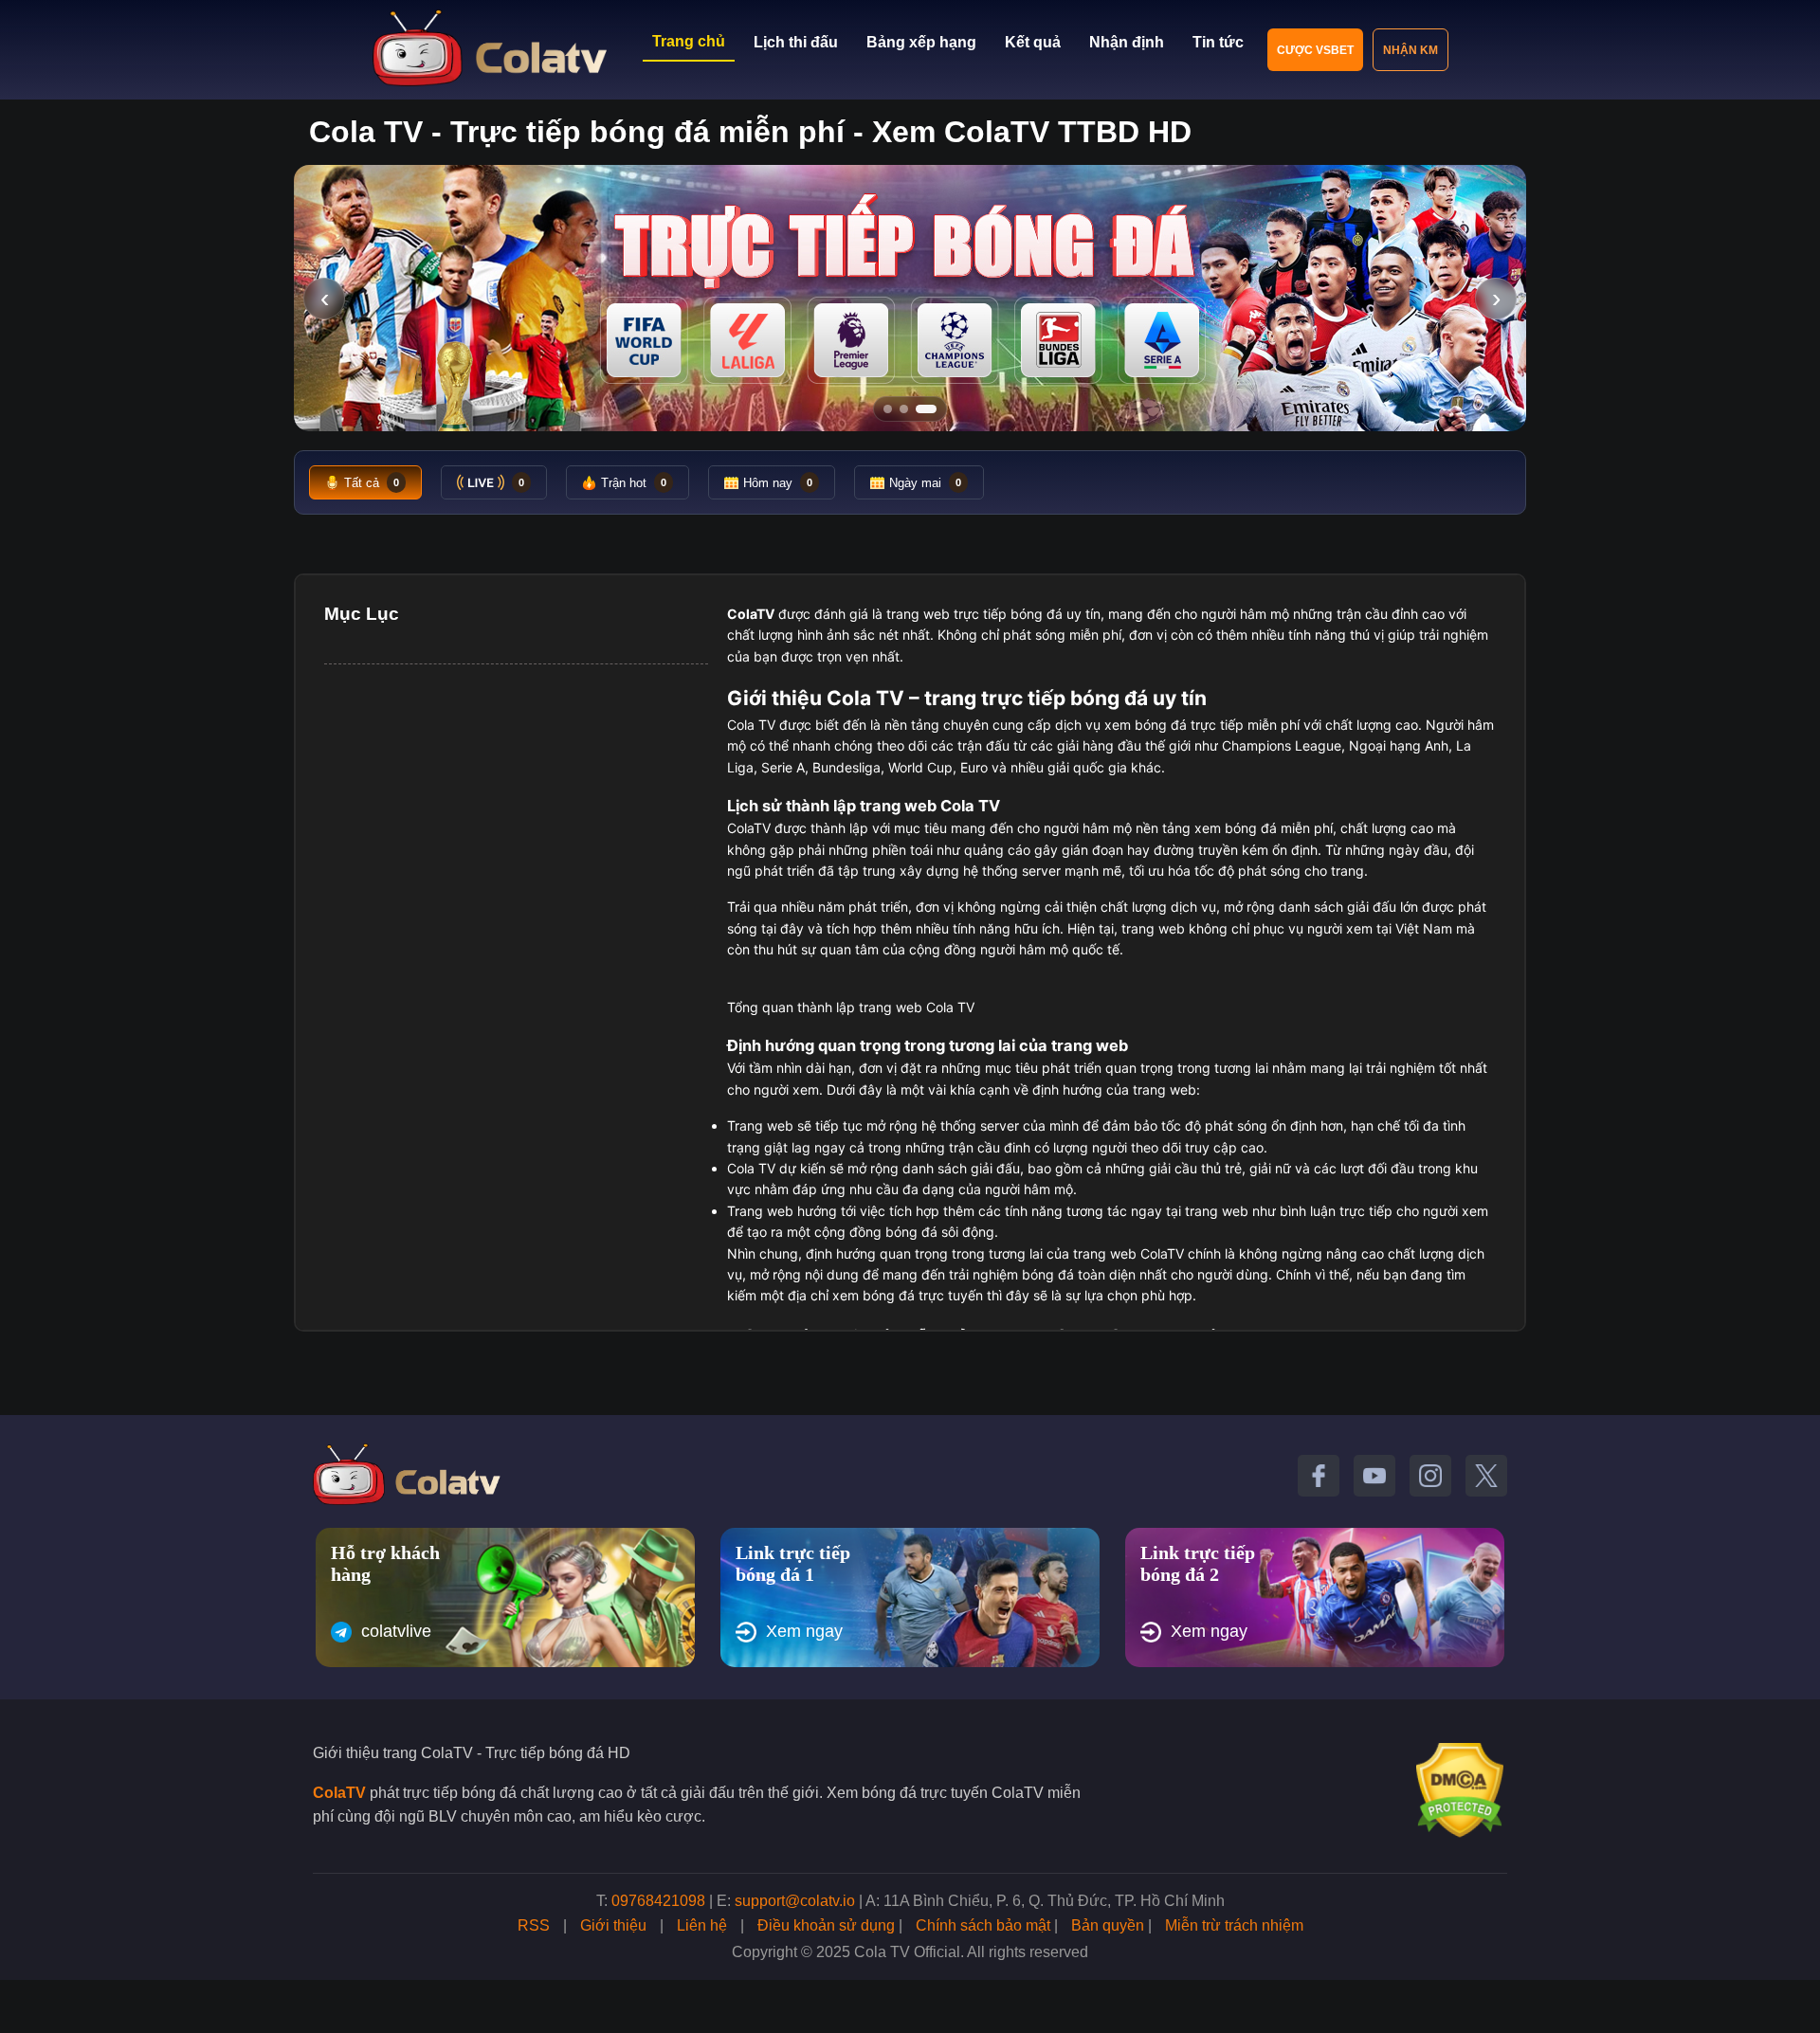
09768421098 (658, 1901)
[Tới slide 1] (894, 409)
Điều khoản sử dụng (826, 1925)
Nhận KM (1410, 50)
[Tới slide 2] (916, 409)
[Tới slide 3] (932, 409)
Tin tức (1218, 42)
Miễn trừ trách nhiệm (1234, 1925)
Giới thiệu (613, 1925)
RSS (534, 1925)
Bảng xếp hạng (921, 42)
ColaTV (339, 1793)
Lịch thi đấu (796, 42)
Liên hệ (702, 1925)
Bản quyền (1108, 1925)
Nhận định (1127, 42)
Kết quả (1033, 42)
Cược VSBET (1315, 50)
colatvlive (396, 1631)
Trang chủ (689, 41)
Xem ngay (804, 1631)
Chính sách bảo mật (983, 1925)
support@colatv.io (795, 1901)
